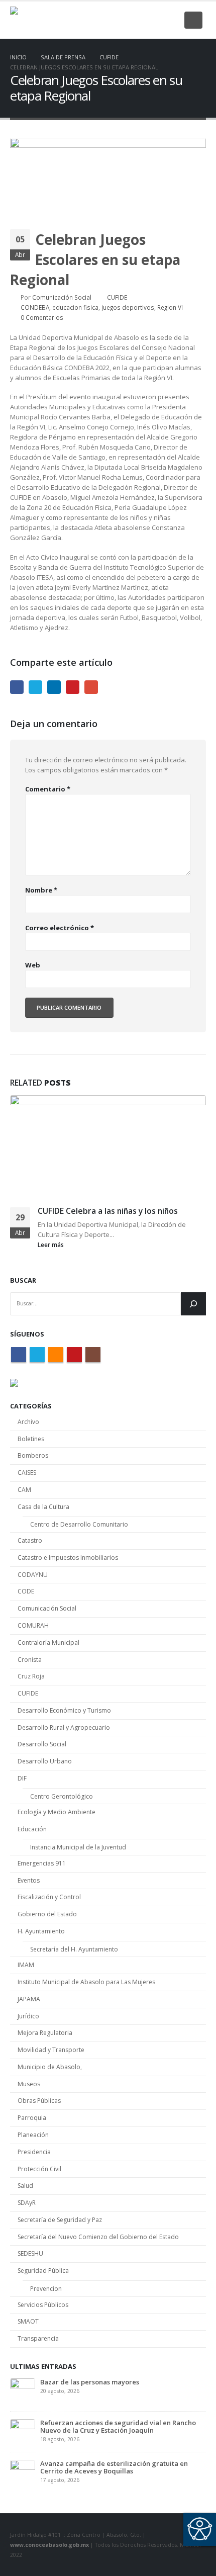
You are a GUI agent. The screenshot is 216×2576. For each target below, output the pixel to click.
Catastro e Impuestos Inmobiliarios (68, 1558)
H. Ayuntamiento (41, 1931)
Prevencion (46, 2289)
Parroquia (32, 2118)
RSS (56, 1355)
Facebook (17, 687)
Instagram (93, 1355)
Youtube (74, 1355)
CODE (26, 1591)
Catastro (30, 1540)
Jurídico (28, 2016)
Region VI (170, 307)
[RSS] (137, 20)
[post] (23, 2390)
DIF (22, 1778)
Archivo (28, 1422)
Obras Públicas (39, 2101)
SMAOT (28, 2321)
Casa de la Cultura (43, 1507)
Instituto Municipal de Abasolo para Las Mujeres (86, 1982)
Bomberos (33, 1455)
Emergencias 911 (42, 1863)
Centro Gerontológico (62, 1796)
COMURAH (33, 1625)
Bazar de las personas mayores (90, 2382)
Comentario (48, 789)
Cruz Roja (31, 1676)
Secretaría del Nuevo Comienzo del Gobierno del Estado (98, 2237)
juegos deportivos (128, 307)
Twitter (35, 687)
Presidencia (34, 2152)
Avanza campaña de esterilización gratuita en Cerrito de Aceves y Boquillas (114, 2467)
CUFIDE (117, 297)
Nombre (41, 890)
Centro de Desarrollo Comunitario (79, 1524)
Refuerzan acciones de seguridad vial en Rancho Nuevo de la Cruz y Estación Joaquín (118, 2426)
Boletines (31, 1439)
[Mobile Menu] (193, 20)
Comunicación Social (62, 297)
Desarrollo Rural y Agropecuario (64, 1727)
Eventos (29, 1880)
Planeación (33, 2135)
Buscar (23, 1280)
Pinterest (73, 687)
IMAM (26, 1965)
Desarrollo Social (42, 1744)
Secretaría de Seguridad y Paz (60, 2220)
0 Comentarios (42, 317)
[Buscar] (193, 1304)
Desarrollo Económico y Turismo (64, 1710)
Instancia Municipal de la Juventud (78, 1847)
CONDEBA (35, 307)
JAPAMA (29, 1999)
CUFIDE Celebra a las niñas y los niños (108, 1211)
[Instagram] (170, 20)
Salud (25, 2186)
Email (91, 687)
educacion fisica (75, 307)
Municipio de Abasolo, (50, 2067)
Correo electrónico (60, 928)
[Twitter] (121, 20)
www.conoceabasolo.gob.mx (49, 2545)
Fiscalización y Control (49, 1897)
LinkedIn (54, 687)
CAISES (27, 1473)
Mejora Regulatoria (45, 2033)
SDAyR (27, 2203)
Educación (32, 1829)
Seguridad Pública (43, 2271)
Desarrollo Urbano (45, 1761)
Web (33, 965)
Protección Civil (39, 2169)
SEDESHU (30, 2253)
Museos (29, 2084)
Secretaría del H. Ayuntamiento (74, 1949)
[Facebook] (104, 20)
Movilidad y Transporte (51, 2050)
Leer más (51, 1245)
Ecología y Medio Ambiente (57, 1812)
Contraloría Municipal (48, 1642)
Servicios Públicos (43, 2305)
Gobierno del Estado (47, 1914)
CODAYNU (33, 1575)
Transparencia (38, 2338)
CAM (24, 1490)
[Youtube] (154, 20)
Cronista (30, 1660)
